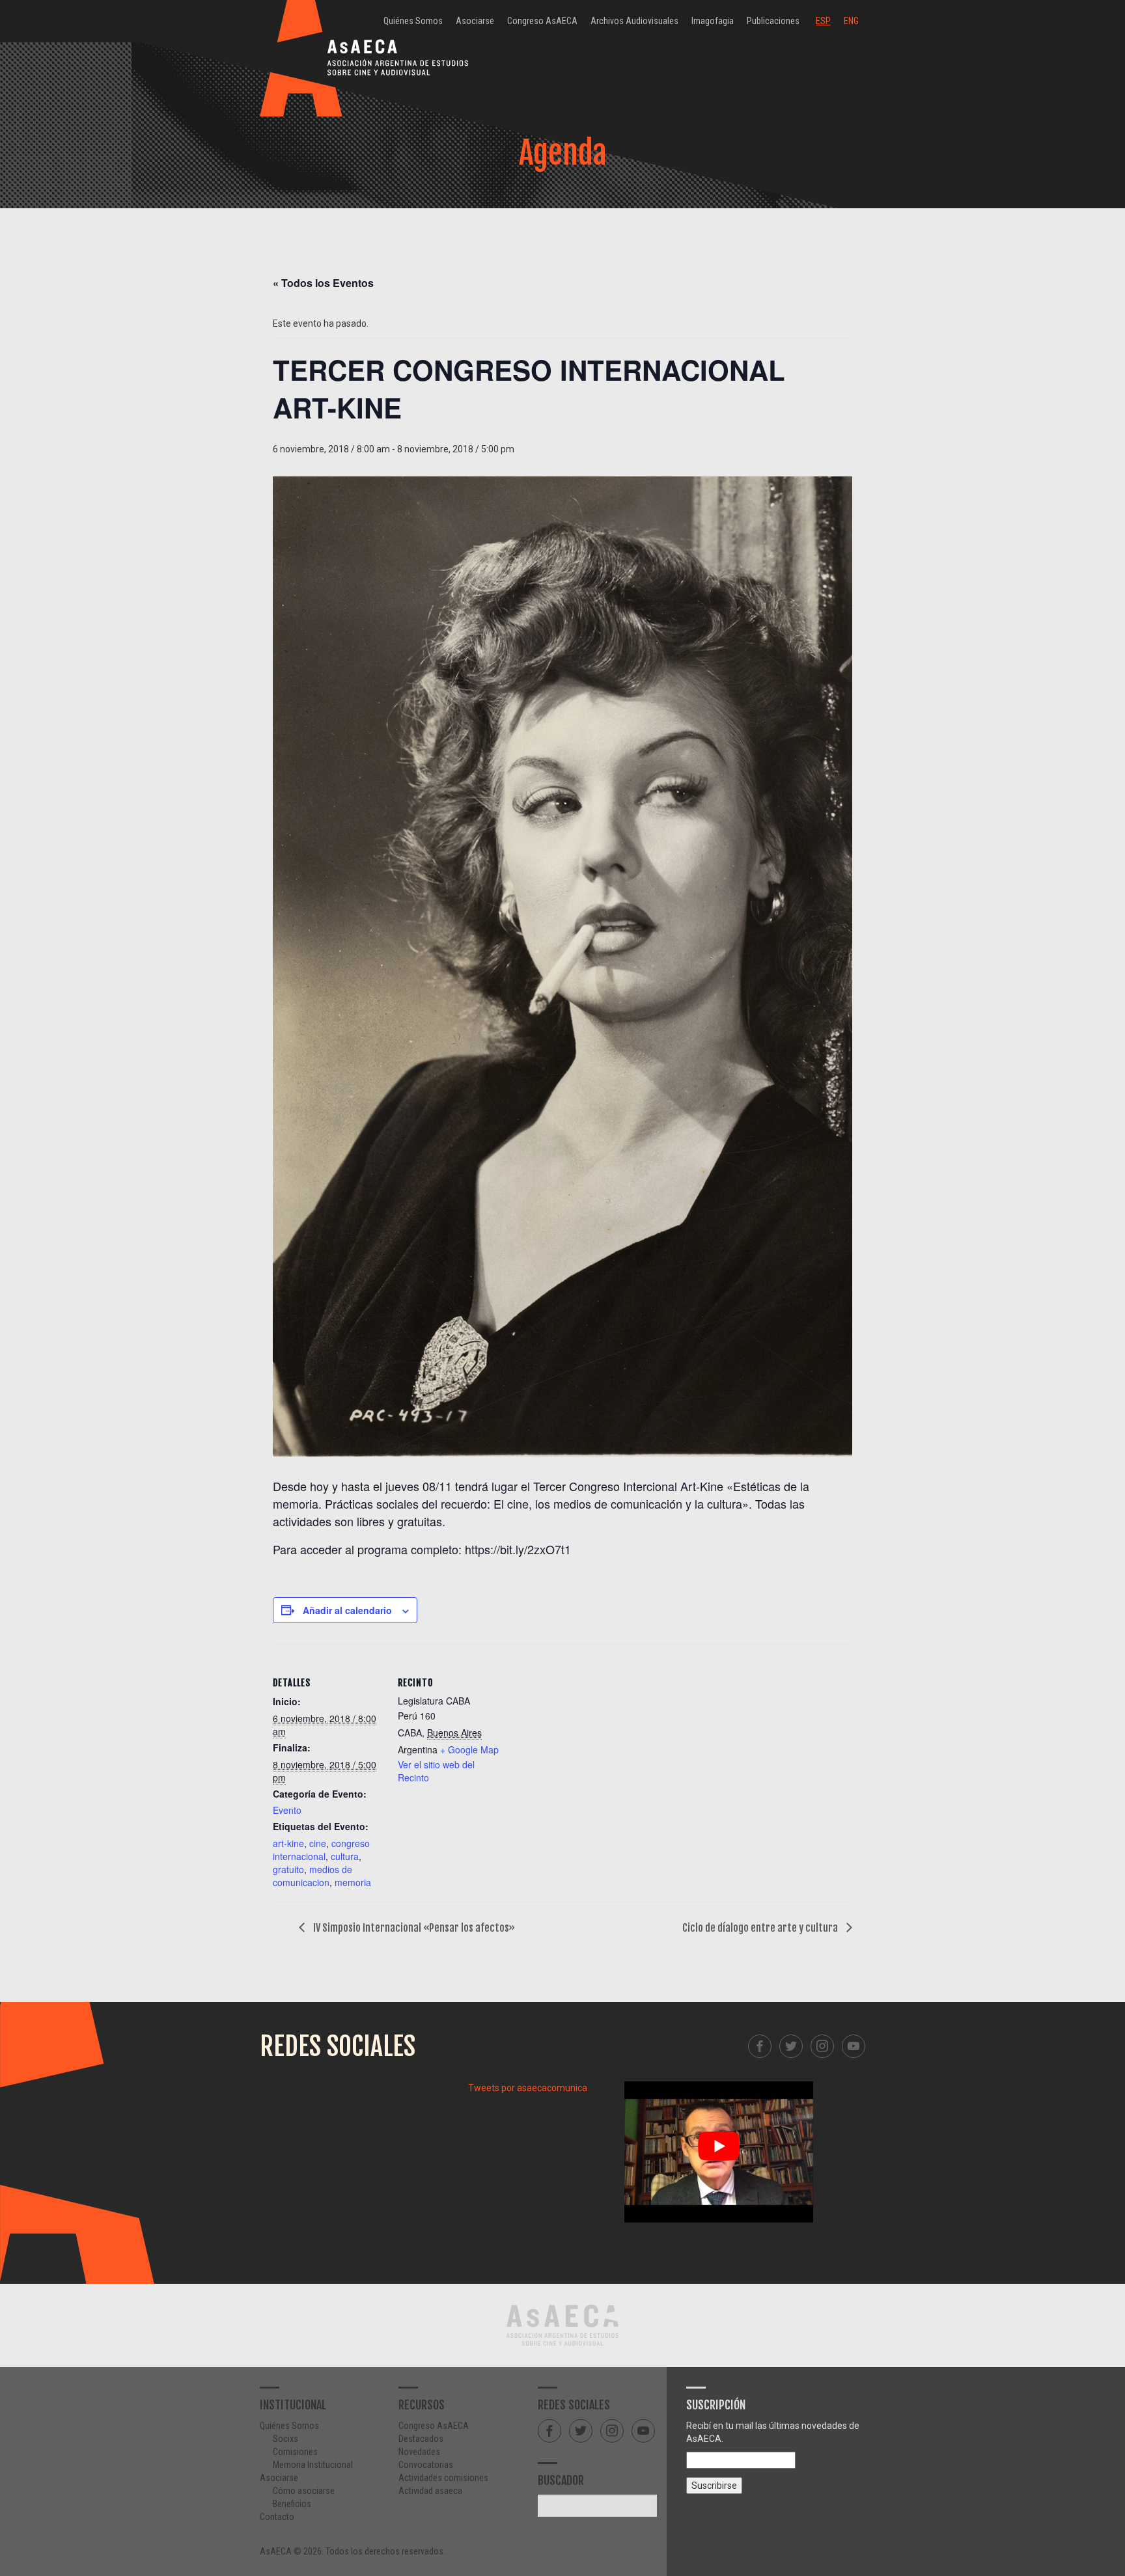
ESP (823, 21)
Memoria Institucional (313, 2465)
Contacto (277, 2517)
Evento (287, 1810)
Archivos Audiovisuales (634, 21)
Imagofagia (713, 21)
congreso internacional (321, 1850)
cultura (345, 1856)
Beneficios (292, 2504)
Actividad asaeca (430, 2491)
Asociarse (475, 21)
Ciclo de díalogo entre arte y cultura (761, 1928)
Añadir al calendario (347, 1610)
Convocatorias (426, 2465)
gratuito (288, 1869)
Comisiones (295, 2452)
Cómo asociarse (304, 2491)
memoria (353, 1882)
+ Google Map (469, 1749)
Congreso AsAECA (542, 21)
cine (318, 1843)
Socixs (285, 2439)
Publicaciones (773, 21)
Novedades (419, 2452)
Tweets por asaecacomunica (528, 2088)
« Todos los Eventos (323, 283)
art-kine (288, 1843)
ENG (851, 21)
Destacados (421, 2439)
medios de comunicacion (312, 1876)
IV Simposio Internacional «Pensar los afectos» (413, 1928)
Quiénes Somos (413, 21)
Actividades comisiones (443, 2478)
